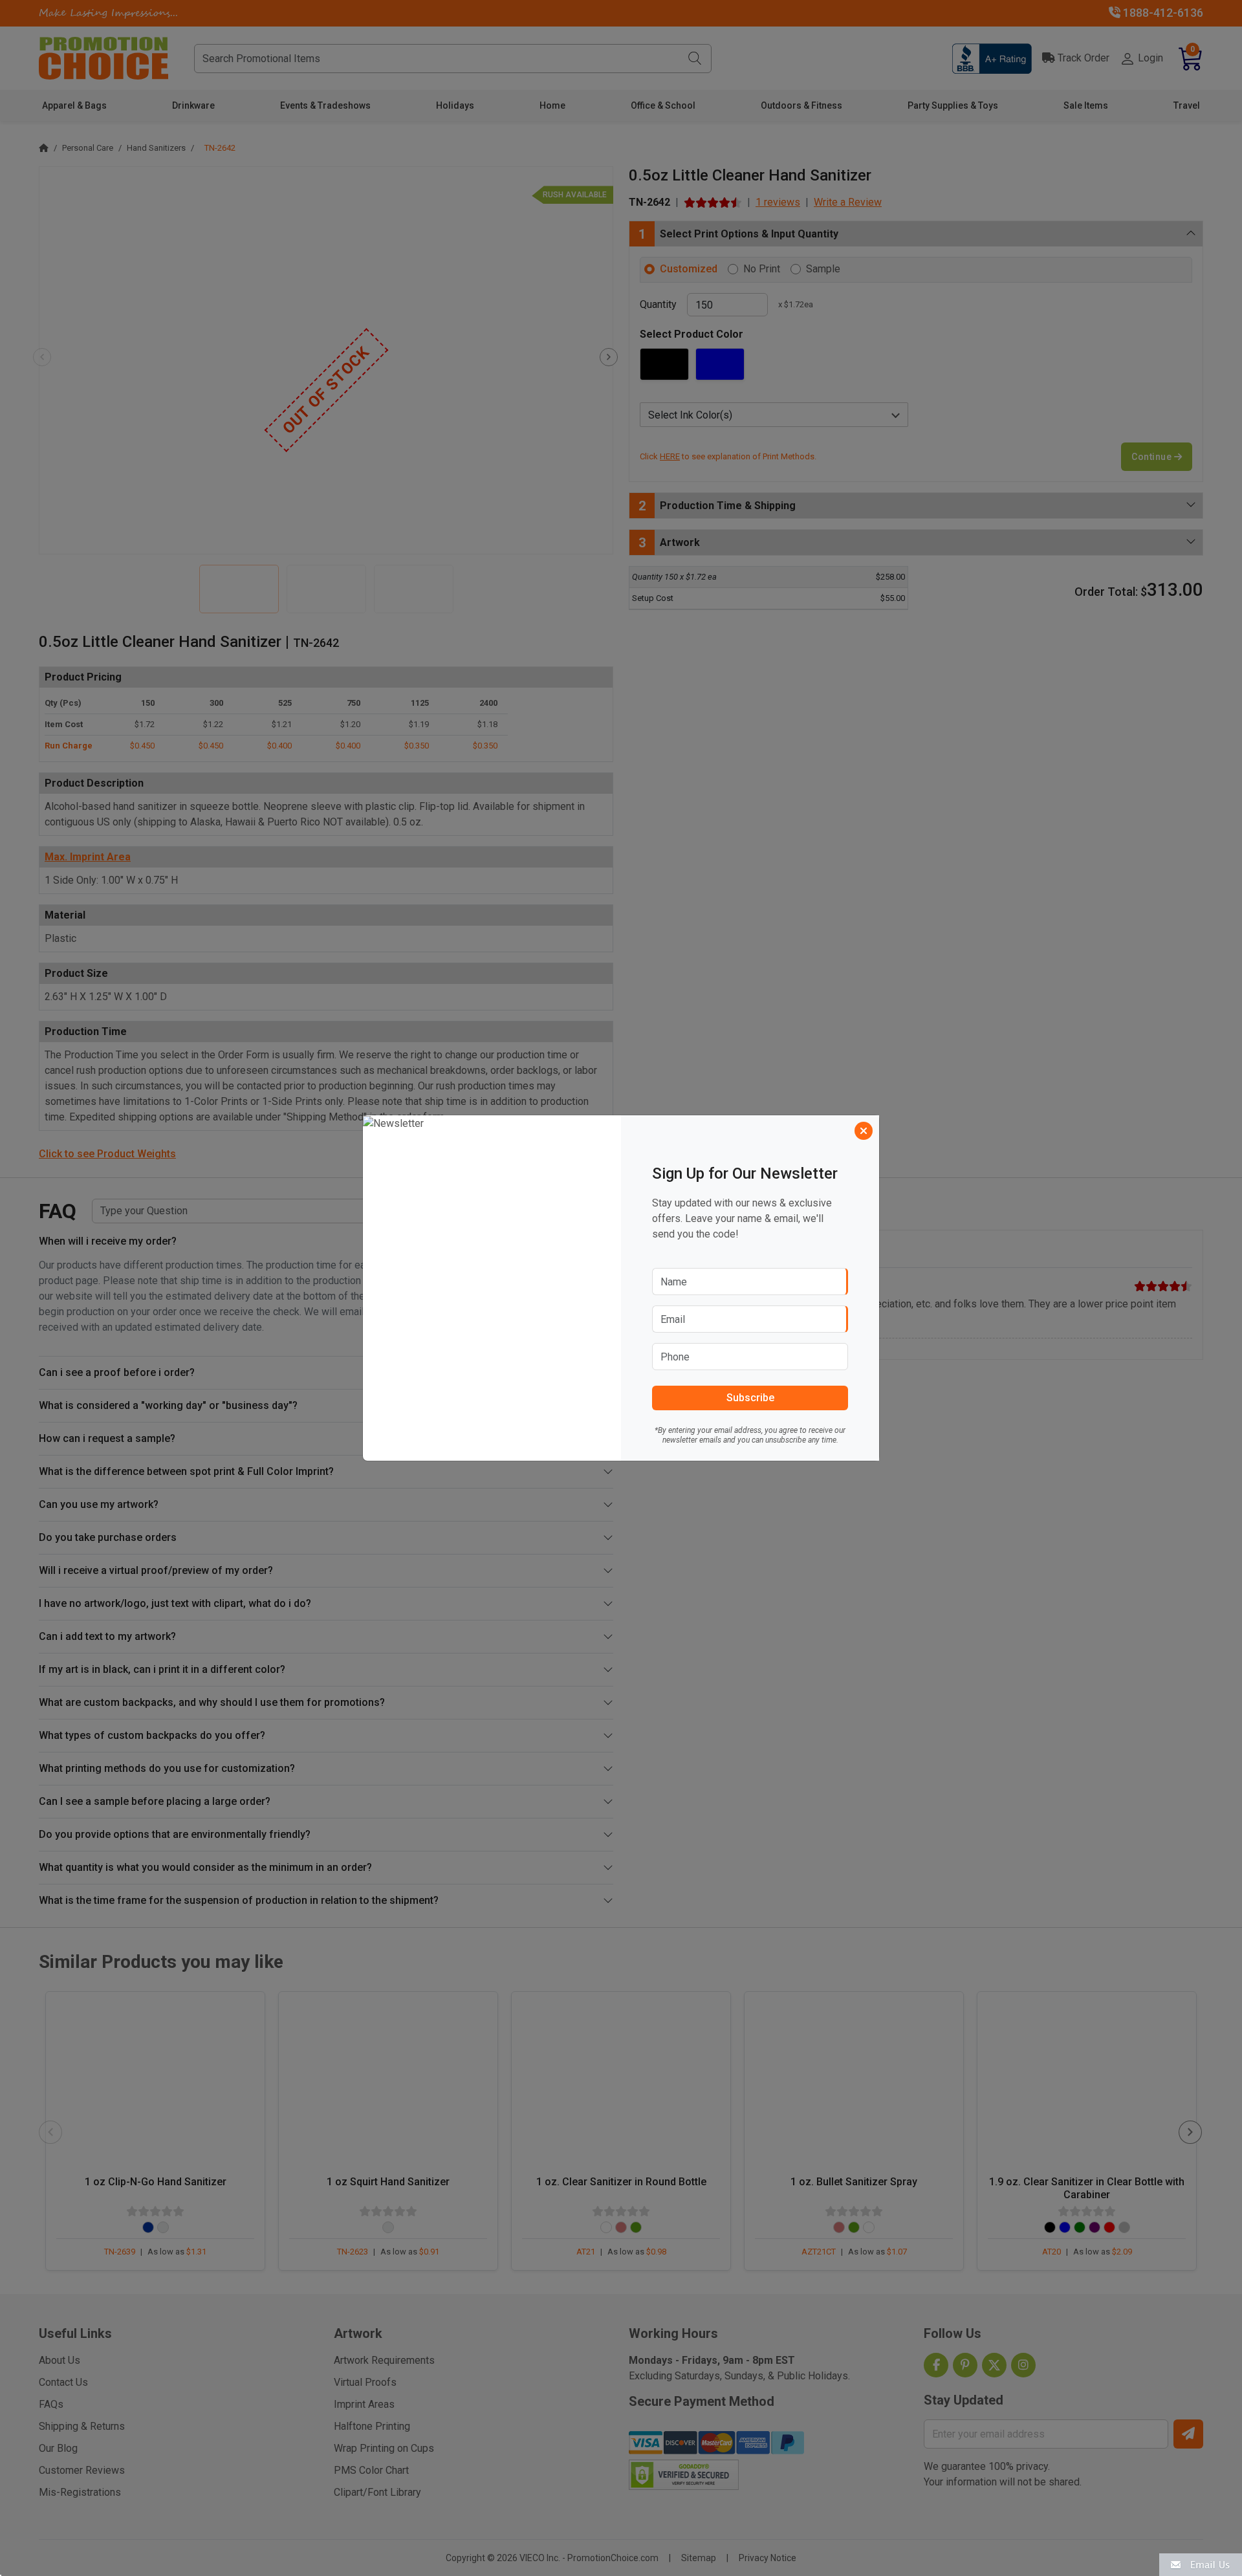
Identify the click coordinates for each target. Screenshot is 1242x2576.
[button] (1201, 2564)
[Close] (864, 1131)
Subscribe (750, 1398)
